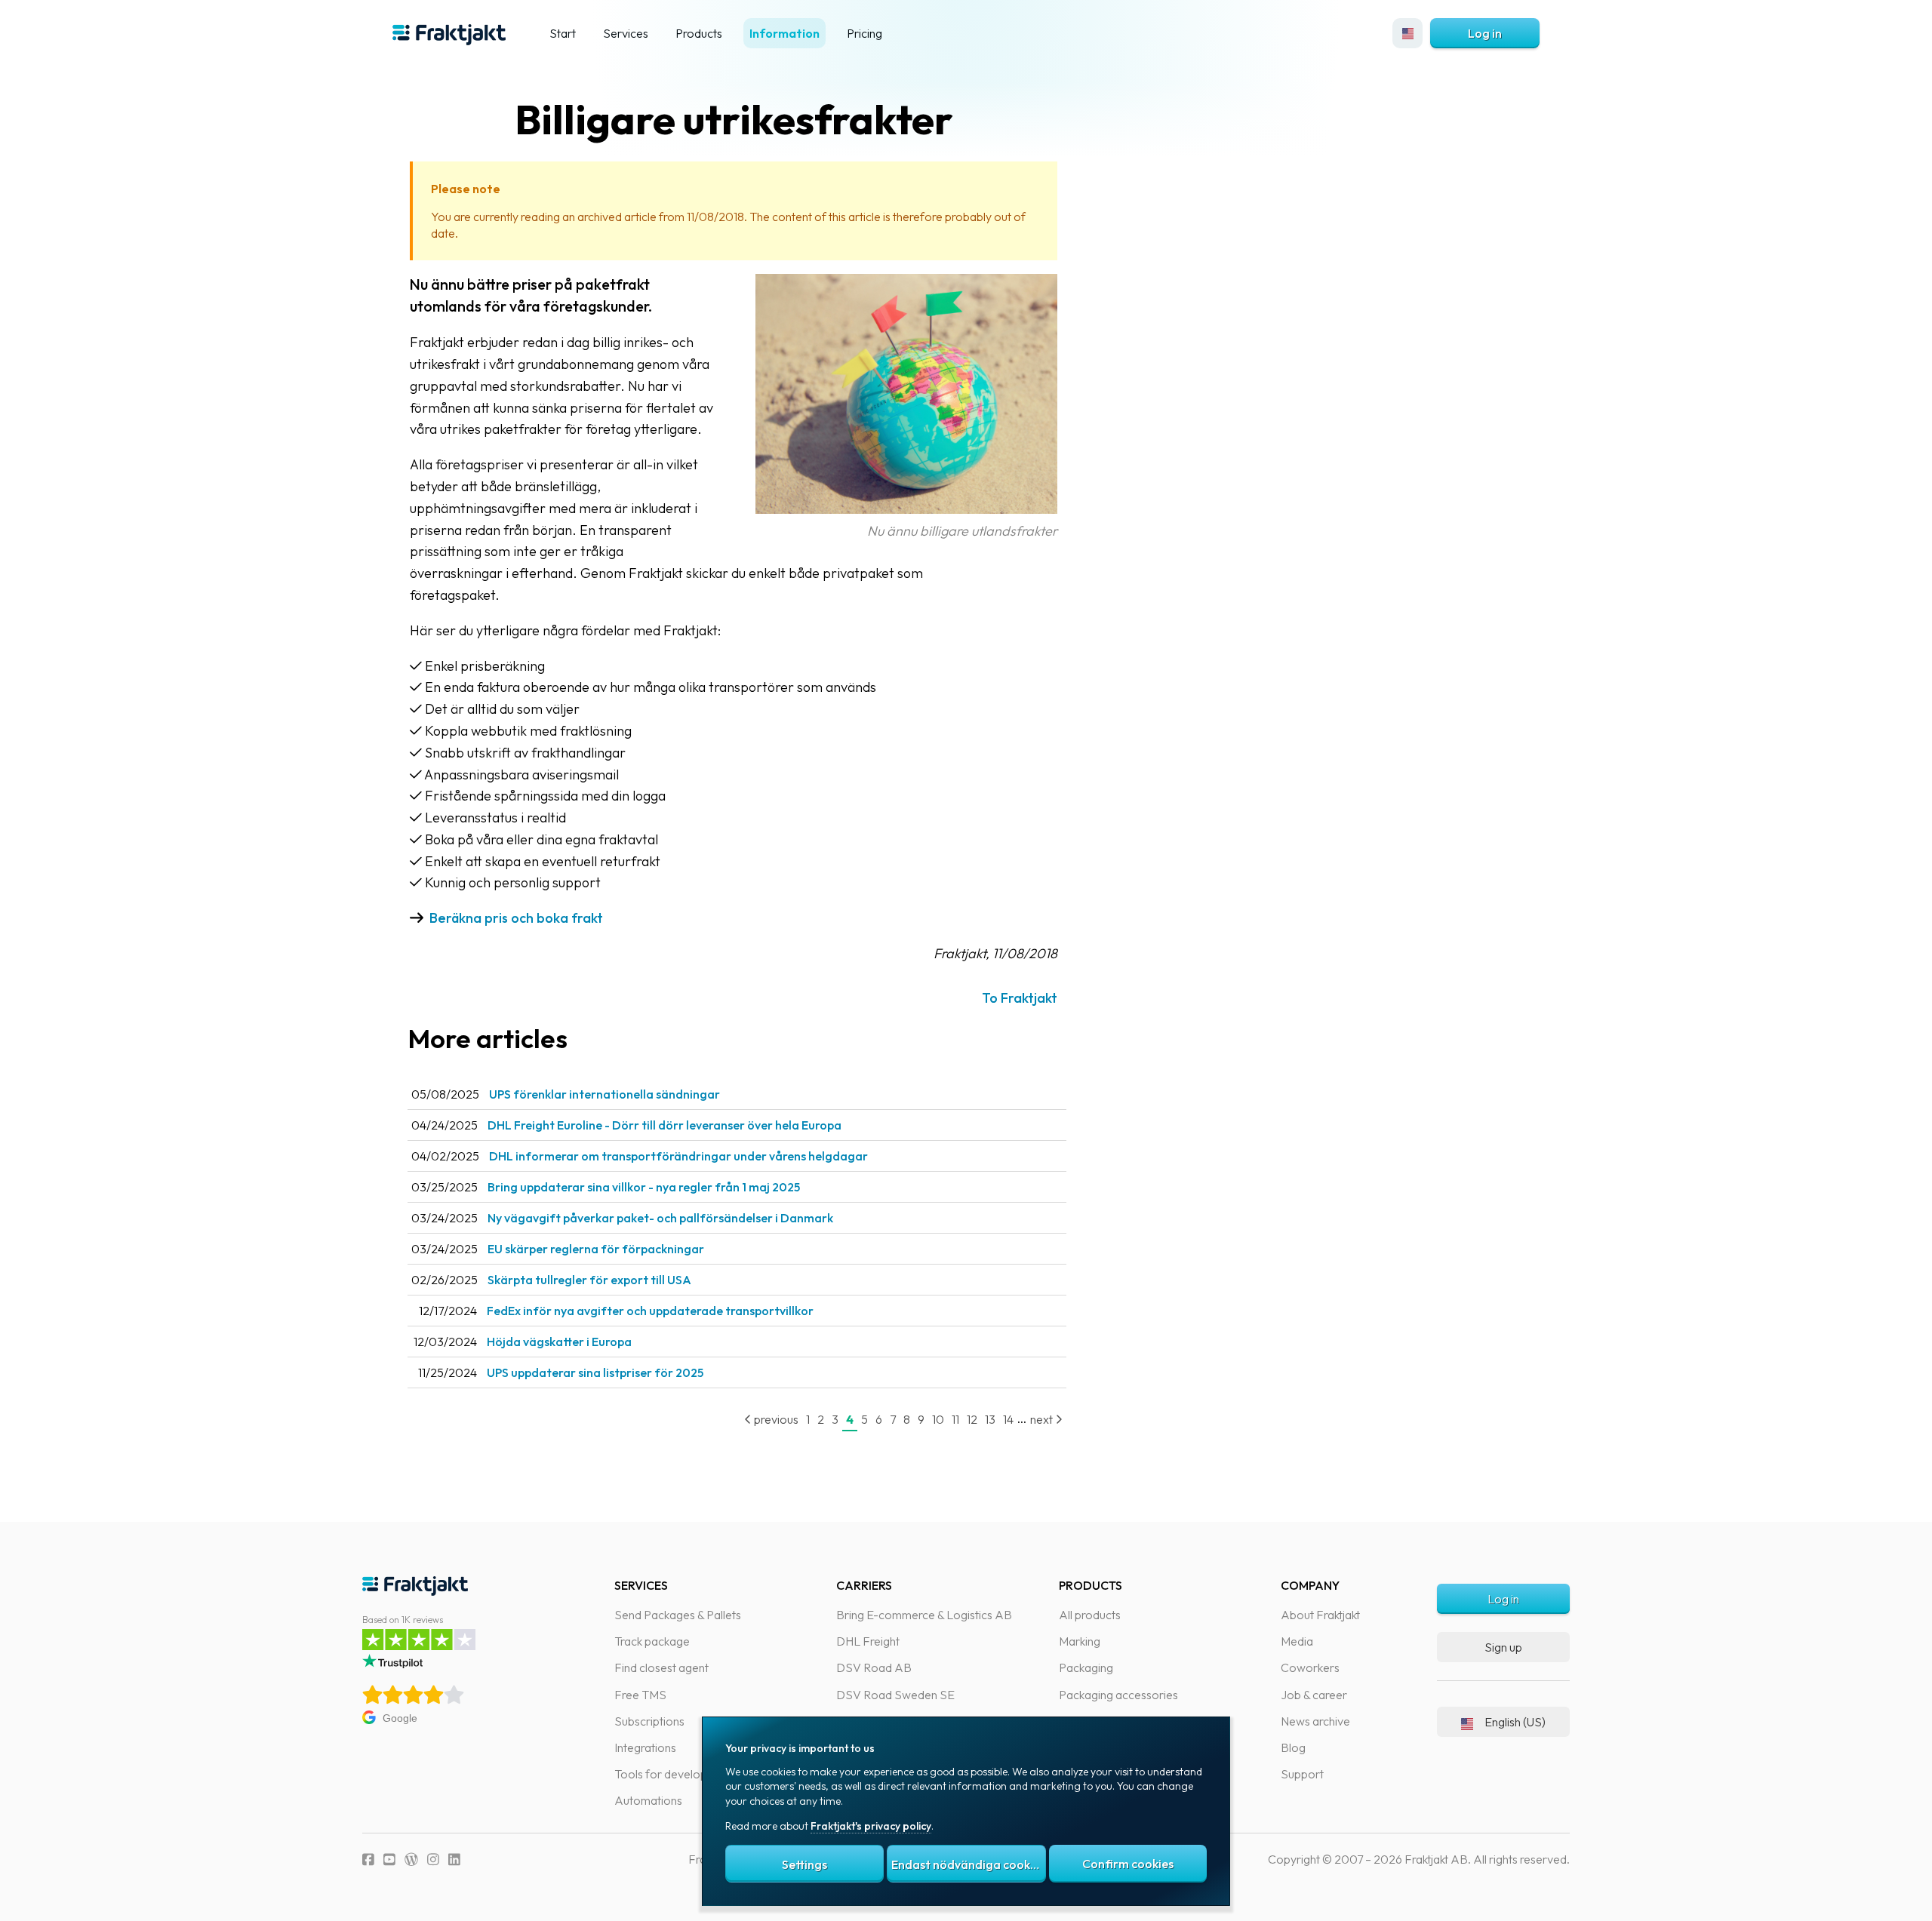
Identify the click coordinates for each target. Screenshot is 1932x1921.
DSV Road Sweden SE (895, 1695)
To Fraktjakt (1020, 998)
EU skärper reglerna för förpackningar (596, 1249)
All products (1090, 1615)
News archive (1315, 1721)
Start (563, 33)
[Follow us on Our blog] (411, 1860)
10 (938, 1419)
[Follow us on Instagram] (433, 1860)
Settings (804, 1864)
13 (990, 1419)
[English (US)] (1407, 33)
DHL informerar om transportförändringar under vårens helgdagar (678, 1156)
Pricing (864, 33)
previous (775, 1419)
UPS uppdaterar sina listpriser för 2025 (595, 1372)
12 (972, 1419)
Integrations (645, 1747)
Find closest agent (661, 1667)
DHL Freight (868, 1641)
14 (1008, 1419)
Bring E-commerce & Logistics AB (924, 1615)
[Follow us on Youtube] (389, 1860)
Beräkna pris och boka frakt (516, 918)
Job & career (1314, 1695)
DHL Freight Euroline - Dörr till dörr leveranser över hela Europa (665, 1125)
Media (1297, 1641)
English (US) (1515, 1722)
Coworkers (1310, 1667)
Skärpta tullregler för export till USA (589, 1280)
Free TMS (640, 1695)
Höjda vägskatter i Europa (559, 1342)
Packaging (1086, 1667)
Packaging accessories (1118, 1695)
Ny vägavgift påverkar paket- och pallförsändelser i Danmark (660, 1218)
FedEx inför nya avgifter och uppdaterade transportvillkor (650, 1311)
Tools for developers (669, 1774)
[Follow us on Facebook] (368, 1860)
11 (955, 1419)
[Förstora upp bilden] (906, 509)
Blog (1293, 1747)
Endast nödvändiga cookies (968, 1864)
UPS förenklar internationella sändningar (605, 1094)
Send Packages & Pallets (678, 1615)
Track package (652, 1641)
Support (1302, 1774)
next (1043, 1419)
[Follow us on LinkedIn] (454, 1860)
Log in (1485, 33)
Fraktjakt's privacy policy (871, 1826)
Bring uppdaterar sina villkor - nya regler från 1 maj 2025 (644, 1187)
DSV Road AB (874, 1667)
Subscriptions (649, 1721)
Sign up (1503, 1647)
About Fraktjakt (1320, 1615)
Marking (1080, 1641)
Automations (648, 1800)
